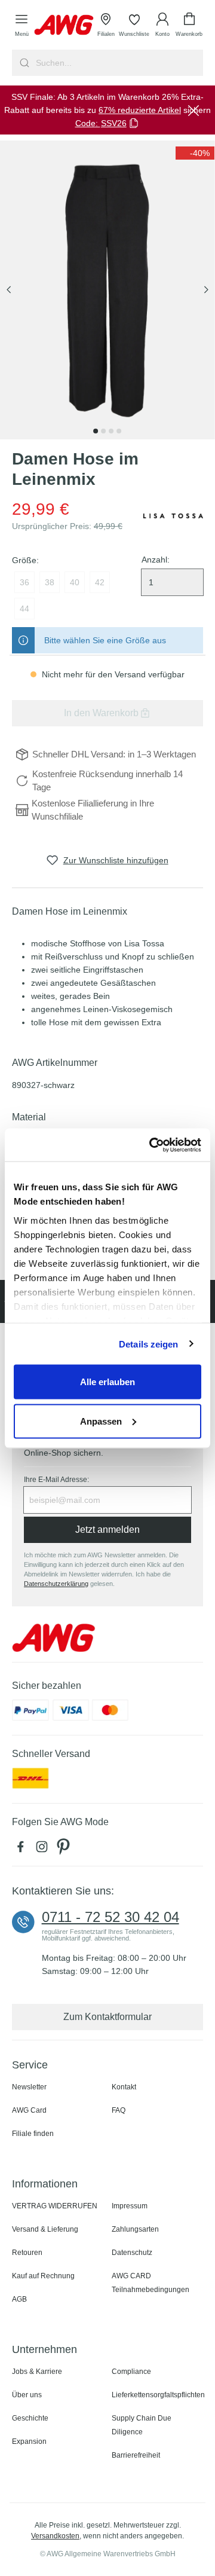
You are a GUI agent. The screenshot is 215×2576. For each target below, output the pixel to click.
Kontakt (124, 2087)
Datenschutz (132, 2253)
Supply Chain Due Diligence (142, 2425)
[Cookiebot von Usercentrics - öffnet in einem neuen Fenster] (152, 1145)
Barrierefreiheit (136, 2455)
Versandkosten (55, 2536)
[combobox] (118, 63)
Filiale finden (33, 2134)
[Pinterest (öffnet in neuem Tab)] (64, 1850)
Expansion (29, 2441)
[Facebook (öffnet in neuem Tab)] (23, 1850)
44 (24, 609)
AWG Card (29, 2110)
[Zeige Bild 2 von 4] (103, 431)
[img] (195, 153)
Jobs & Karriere (37, 2372)
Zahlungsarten (135, 2229)
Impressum (130, 2206)
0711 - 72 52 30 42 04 (110, 1917)
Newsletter (29, 2087)
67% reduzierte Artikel (140, 110)
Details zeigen (148, 1344)
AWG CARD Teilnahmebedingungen (150, 2283)
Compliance (131, 2372)
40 (75, 582)
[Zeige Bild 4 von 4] (119, 431)
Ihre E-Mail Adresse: (56, 1480)
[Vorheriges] (9, 290)
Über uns (27, 2395)
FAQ (119, 2110)
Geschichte (30, 2418)
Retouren (27, 2253)
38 (50, 582)
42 (100, 582)
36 (24, 582)
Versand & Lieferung (45, 2229)
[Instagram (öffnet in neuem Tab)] (44, 1850)
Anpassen (101, 1421)
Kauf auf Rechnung (43, 2276)
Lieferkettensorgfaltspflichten (158, 2395)
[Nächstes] (206, 290)
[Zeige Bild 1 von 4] (96, 431)
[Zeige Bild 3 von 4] (111, 431)
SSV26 (114, 123)
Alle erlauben (107, 1382)
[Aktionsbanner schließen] (193, 110)
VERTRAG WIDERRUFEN (55, 2206)
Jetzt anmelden (107, 1530)
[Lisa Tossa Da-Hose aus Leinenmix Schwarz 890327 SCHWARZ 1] (107, 290)
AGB (19, 2299)
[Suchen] (23, 63)
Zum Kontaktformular (107, 2017)
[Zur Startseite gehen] (64, 25)
